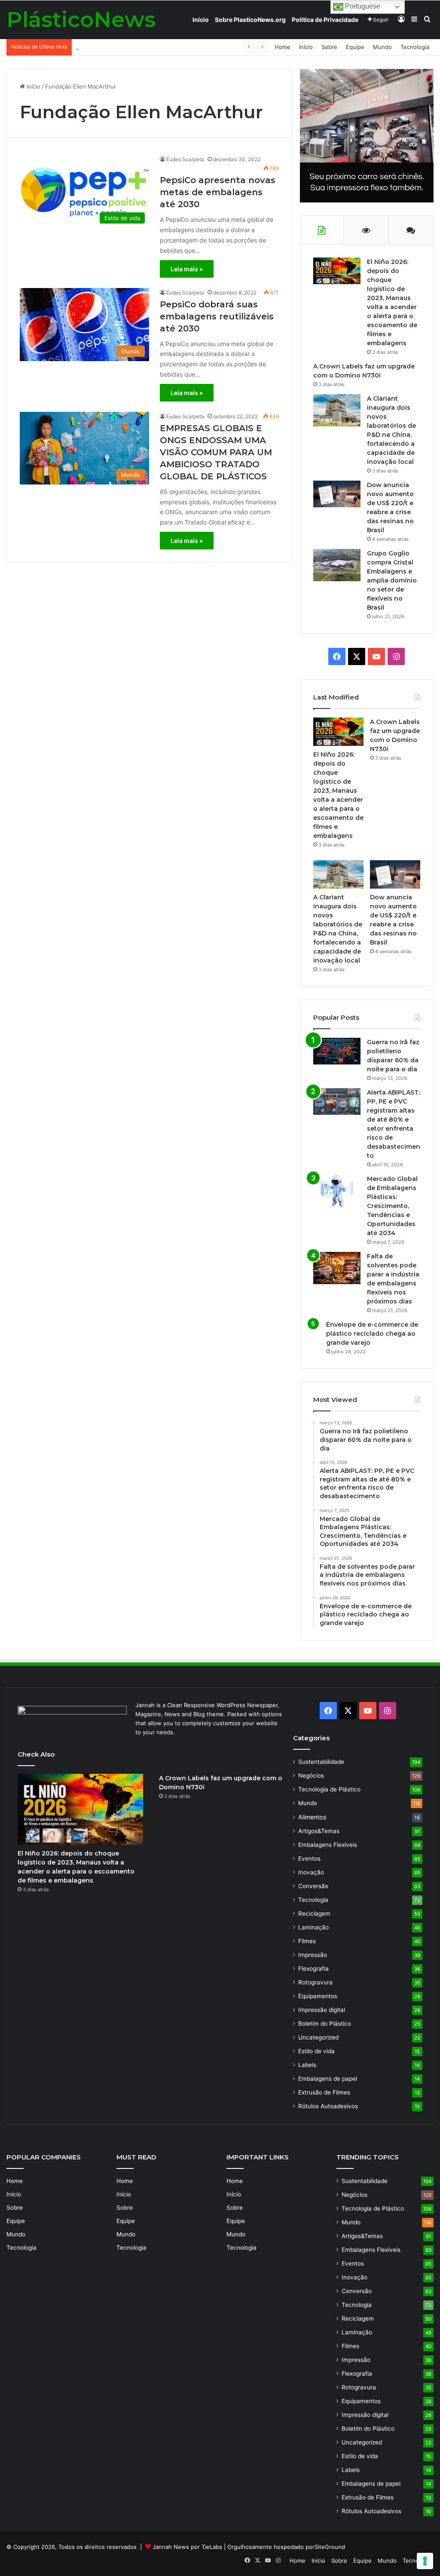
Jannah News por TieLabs (187, 2547)
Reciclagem (314, 1914)
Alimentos (312, 1817)
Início (201, 20)
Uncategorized (318, 2037)
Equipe (355, 47)
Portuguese (362, 6)
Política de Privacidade (325, 20)
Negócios (311, 1776)
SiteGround (330, 2547)
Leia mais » (187, 269)
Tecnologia (415, 47)
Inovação (311, 1872)
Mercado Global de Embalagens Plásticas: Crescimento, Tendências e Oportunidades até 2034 (392, 1206)
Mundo (382, 47)
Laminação (313, 1927)
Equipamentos (318, 1996)
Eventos (309, 1858)
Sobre (329, 47)
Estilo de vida (316, 2051)
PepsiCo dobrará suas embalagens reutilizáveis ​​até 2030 (218, 316)
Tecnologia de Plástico (329, 1789)
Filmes (307, 1941)
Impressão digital (322, 2010)
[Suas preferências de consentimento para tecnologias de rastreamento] (425, 2561)
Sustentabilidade (321, 1762)
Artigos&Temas (319, 1831)
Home (283, 47)
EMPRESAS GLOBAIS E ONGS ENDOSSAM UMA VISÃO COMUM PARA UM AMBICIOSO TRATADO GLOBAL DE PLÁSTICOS (216, 452)
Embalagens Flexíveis (328, 1845)
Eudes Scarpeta (185, 159)
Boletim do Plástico (325, 2024)
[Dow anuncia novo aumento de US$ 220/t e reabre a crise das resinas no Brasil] (337, 494)
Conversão (313, 1886)
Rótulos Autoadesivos (328, 2106)
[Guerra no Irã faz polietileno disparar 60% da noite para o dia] (337, 1051)
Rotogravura (315, 1982)
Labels (307, 2065)
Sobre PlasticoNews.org (250, 20)
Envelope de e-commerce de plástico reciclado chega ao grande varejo (372, 1334)
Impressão (313, 1955)
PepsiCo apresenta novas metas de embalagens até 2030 (218, 192)
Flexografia (313, 1969)
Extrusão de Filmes (324, 2092)
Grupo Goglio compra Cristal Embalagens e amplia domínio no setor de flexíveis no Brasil (195, 47)
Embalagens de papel (328, 2079)
